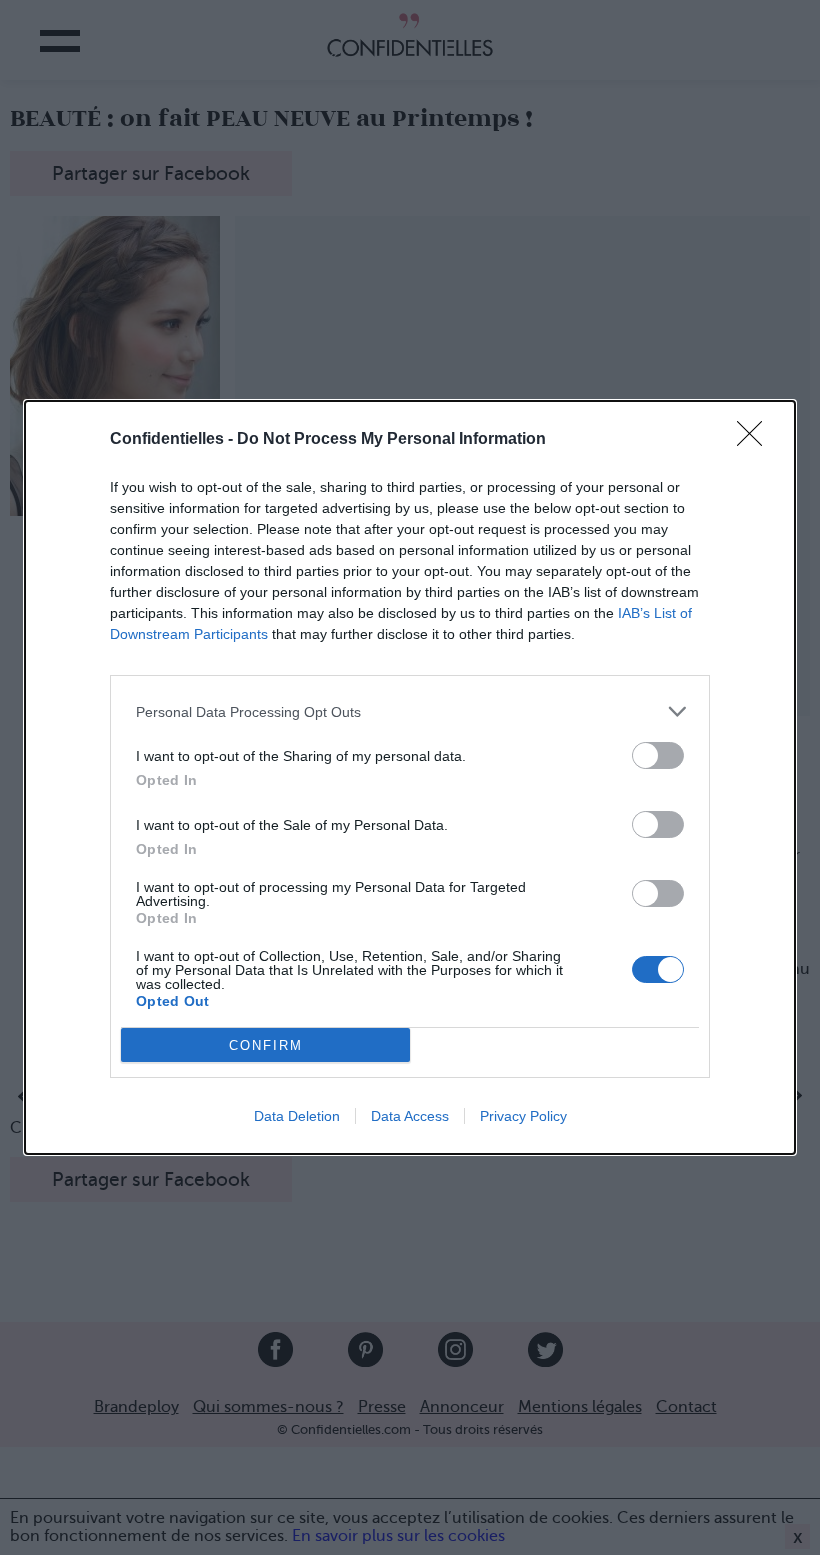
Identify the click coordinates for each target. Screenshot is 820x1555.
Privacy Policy (523, 1116)
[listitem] (410, 711)
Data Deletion (297, 1116)
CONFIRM (266, 1045)
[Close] (756, 440)
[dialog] (410, 777)
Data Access (410, 1116)
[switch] (658, 755)
